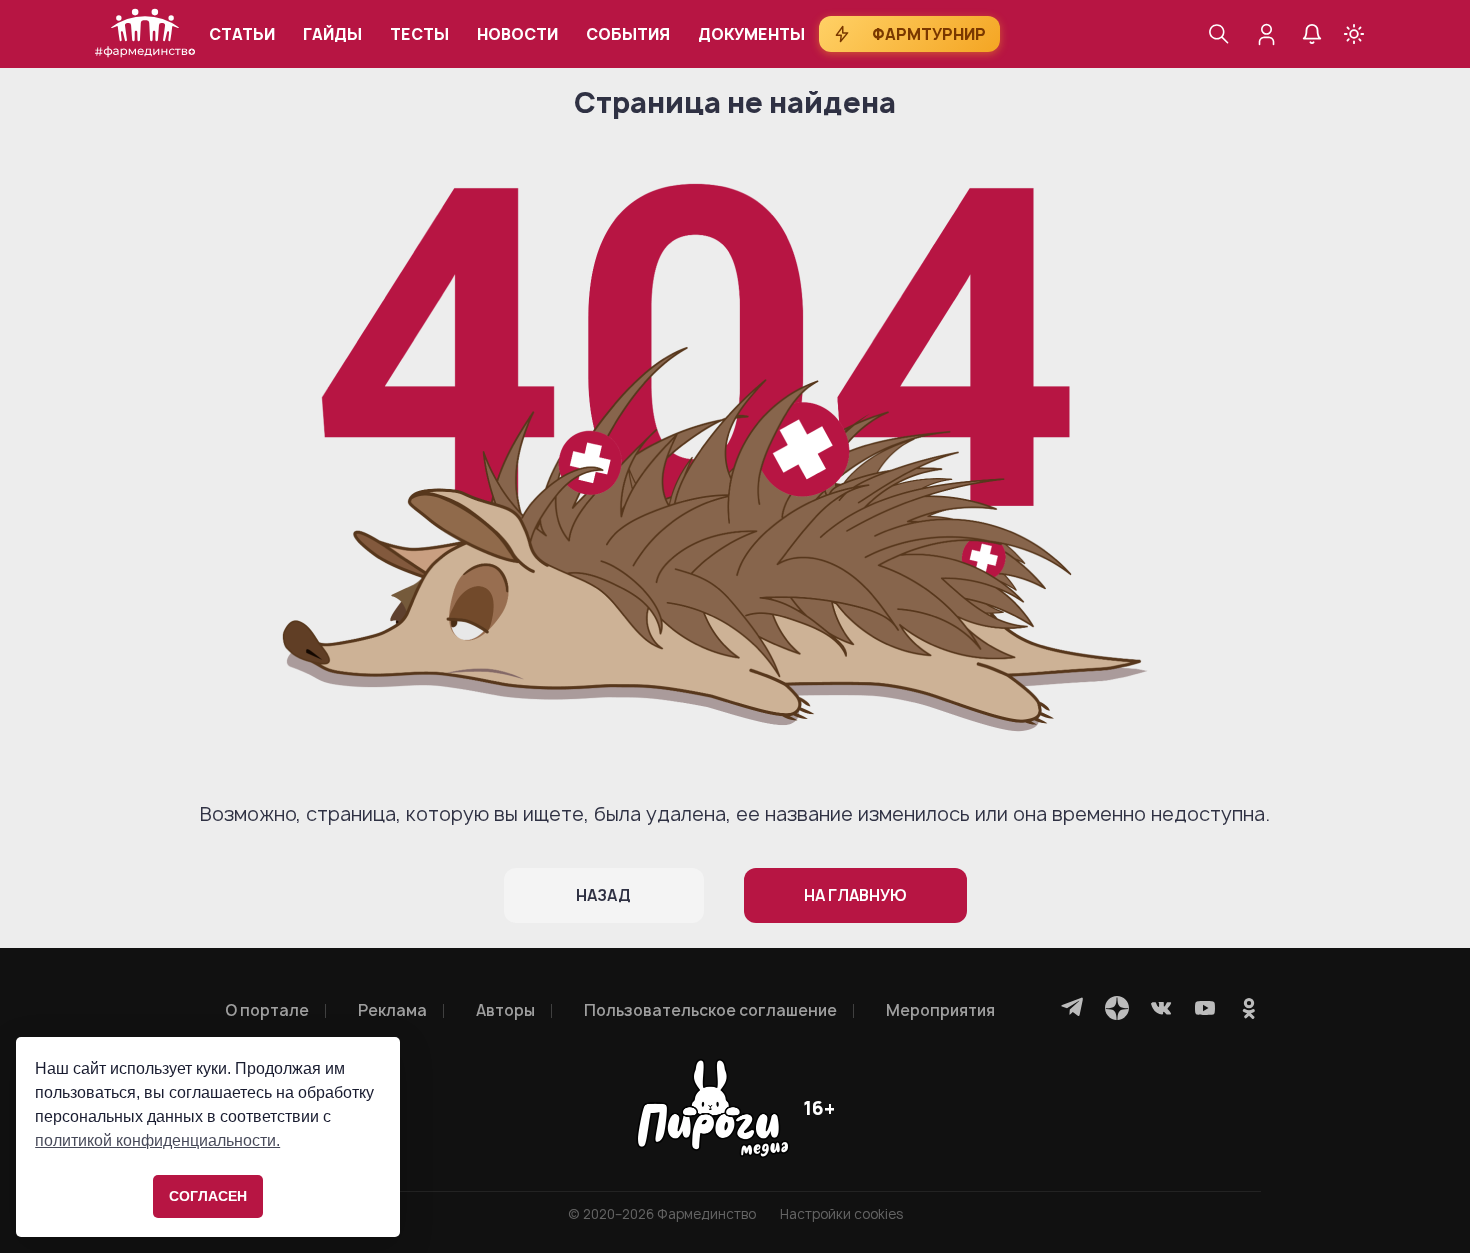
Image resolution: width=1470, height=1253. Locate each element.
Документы (751, 34)
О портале (267, 1010)
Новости (517, 34)
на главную (855, 895)
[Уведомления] (1312, 34)
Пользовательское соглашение (710, 1010)
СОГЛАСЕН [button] (208, 1196)
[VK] (1161, 1008)
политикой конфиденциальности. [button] (157, 1140)
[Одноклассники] (1249, 1008)
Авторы (505, 1010)
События (628, 34)
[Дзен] (1117, 1008)
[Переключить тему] (1354, 34)
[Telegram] (1073, 1008)
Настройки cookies (841, 1214)
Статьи (242, 34)
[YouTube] (1205, 1008)
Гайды (332, 34)
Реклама (392, 1010)
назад (603, 895)
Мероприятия (940, 1010)
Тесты (419, 34)
